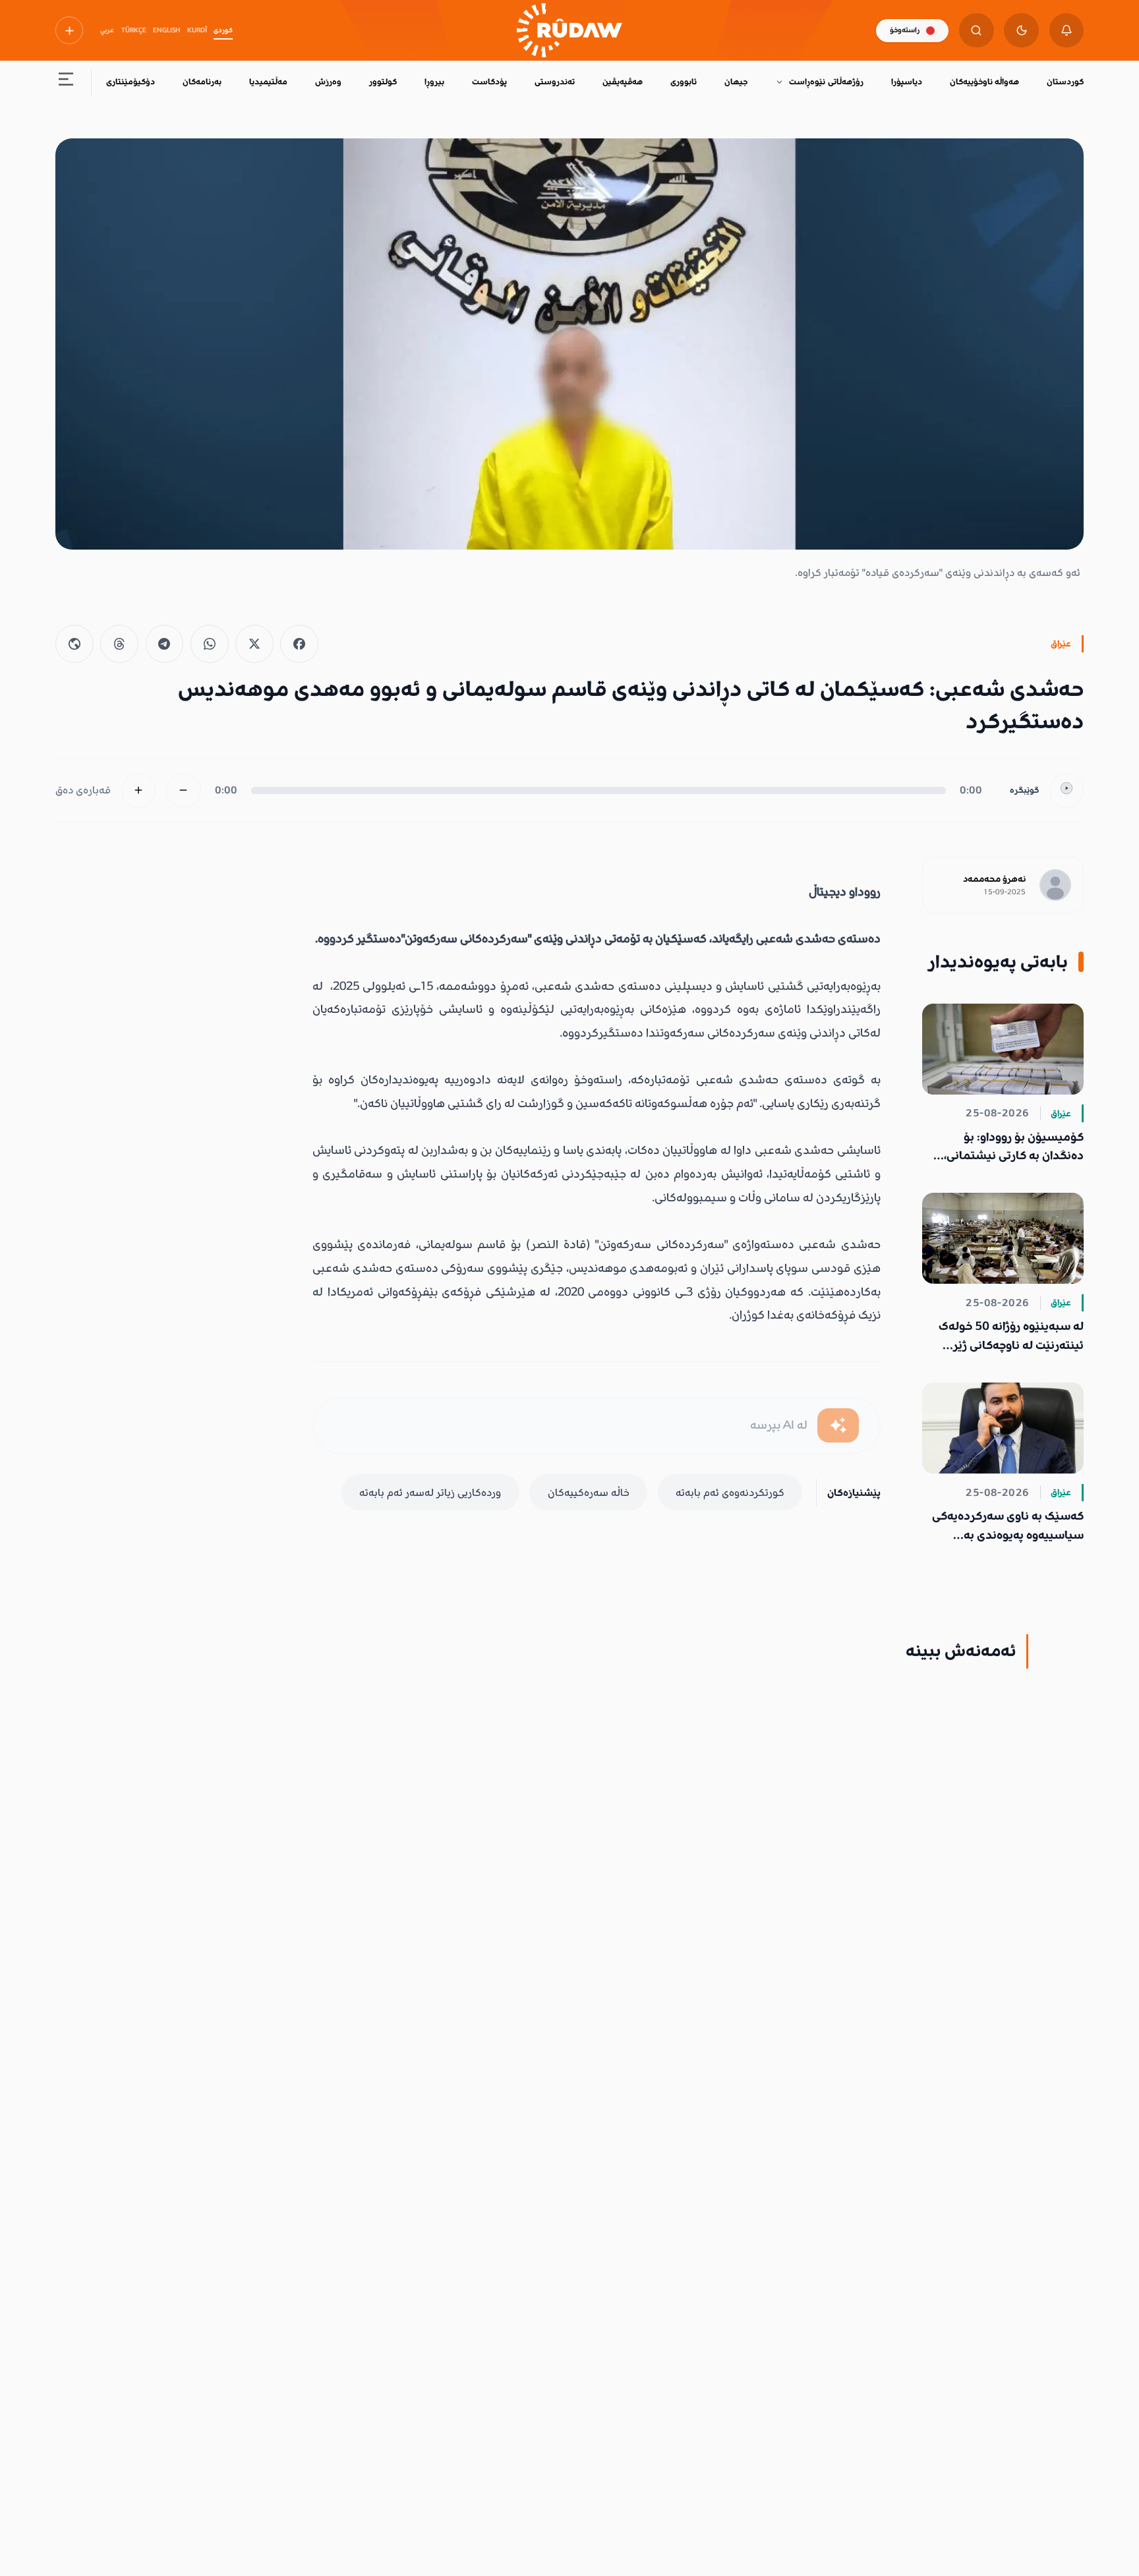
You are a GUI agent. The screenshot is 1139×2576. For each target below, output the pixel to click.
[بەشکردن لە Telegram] (165, 644)
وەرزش (328, 82)
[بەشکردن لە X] (254, 644)
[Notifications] (1067, 31)
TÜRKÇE (134, 30)
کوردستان (1065, 82)
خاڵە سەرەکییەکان (589, 1493)
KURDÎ (197, 30)
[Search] (977, 31)
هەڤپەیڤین (623, 82)
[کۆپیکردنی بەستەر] (74, 644)
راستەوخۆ (905, 30)
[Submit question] (838, 1426)
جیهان (736, 82)
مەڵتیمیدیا (268, 82)
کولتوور (383, 82)
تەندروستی (555, 82)
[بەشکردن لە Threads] (119, 644)
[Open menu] (66, 83)
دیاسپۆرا (907, 82)
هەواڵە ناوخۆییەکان (984, 82)
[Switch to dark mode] (1021, 31)
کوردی (223, 30)
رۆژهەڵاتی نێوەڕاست (826, 82)
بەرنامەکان (202, 82)
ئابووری (684, 82)
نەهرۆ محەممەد (994, 879)
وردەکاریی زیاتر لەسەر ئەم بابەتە (430, 1493)
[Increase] (139, 790)
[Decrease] (184, 790)
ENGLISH (166, 30)
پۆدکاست (489, 82)
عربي (107, 30)
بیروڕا (434, 82)
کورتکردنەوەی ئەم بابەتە (730, 1493)
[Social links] (69, 30)
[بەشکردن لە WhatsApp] (210, 644)
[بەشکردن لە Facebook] (299, 644)
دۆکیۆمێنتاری (131, 82)
